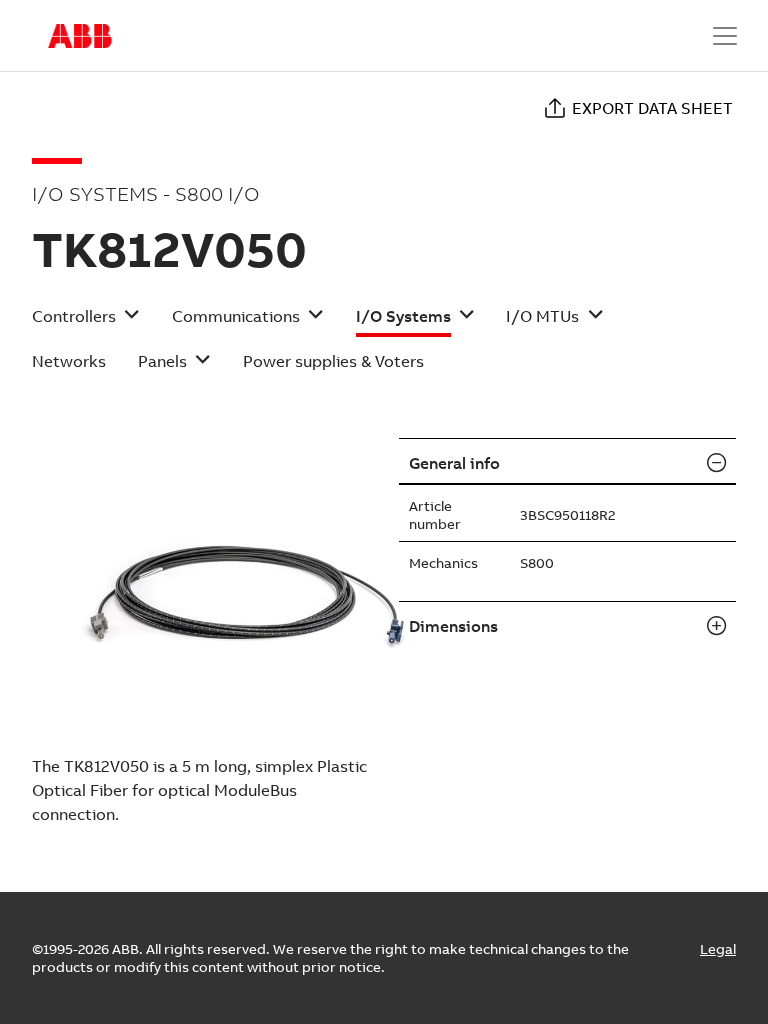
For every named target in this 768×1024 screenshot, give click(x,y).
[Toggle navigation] (725, 36)
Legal (718, 949)
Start (80, 36)
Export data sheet (652, 108)
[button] (86, 322)
